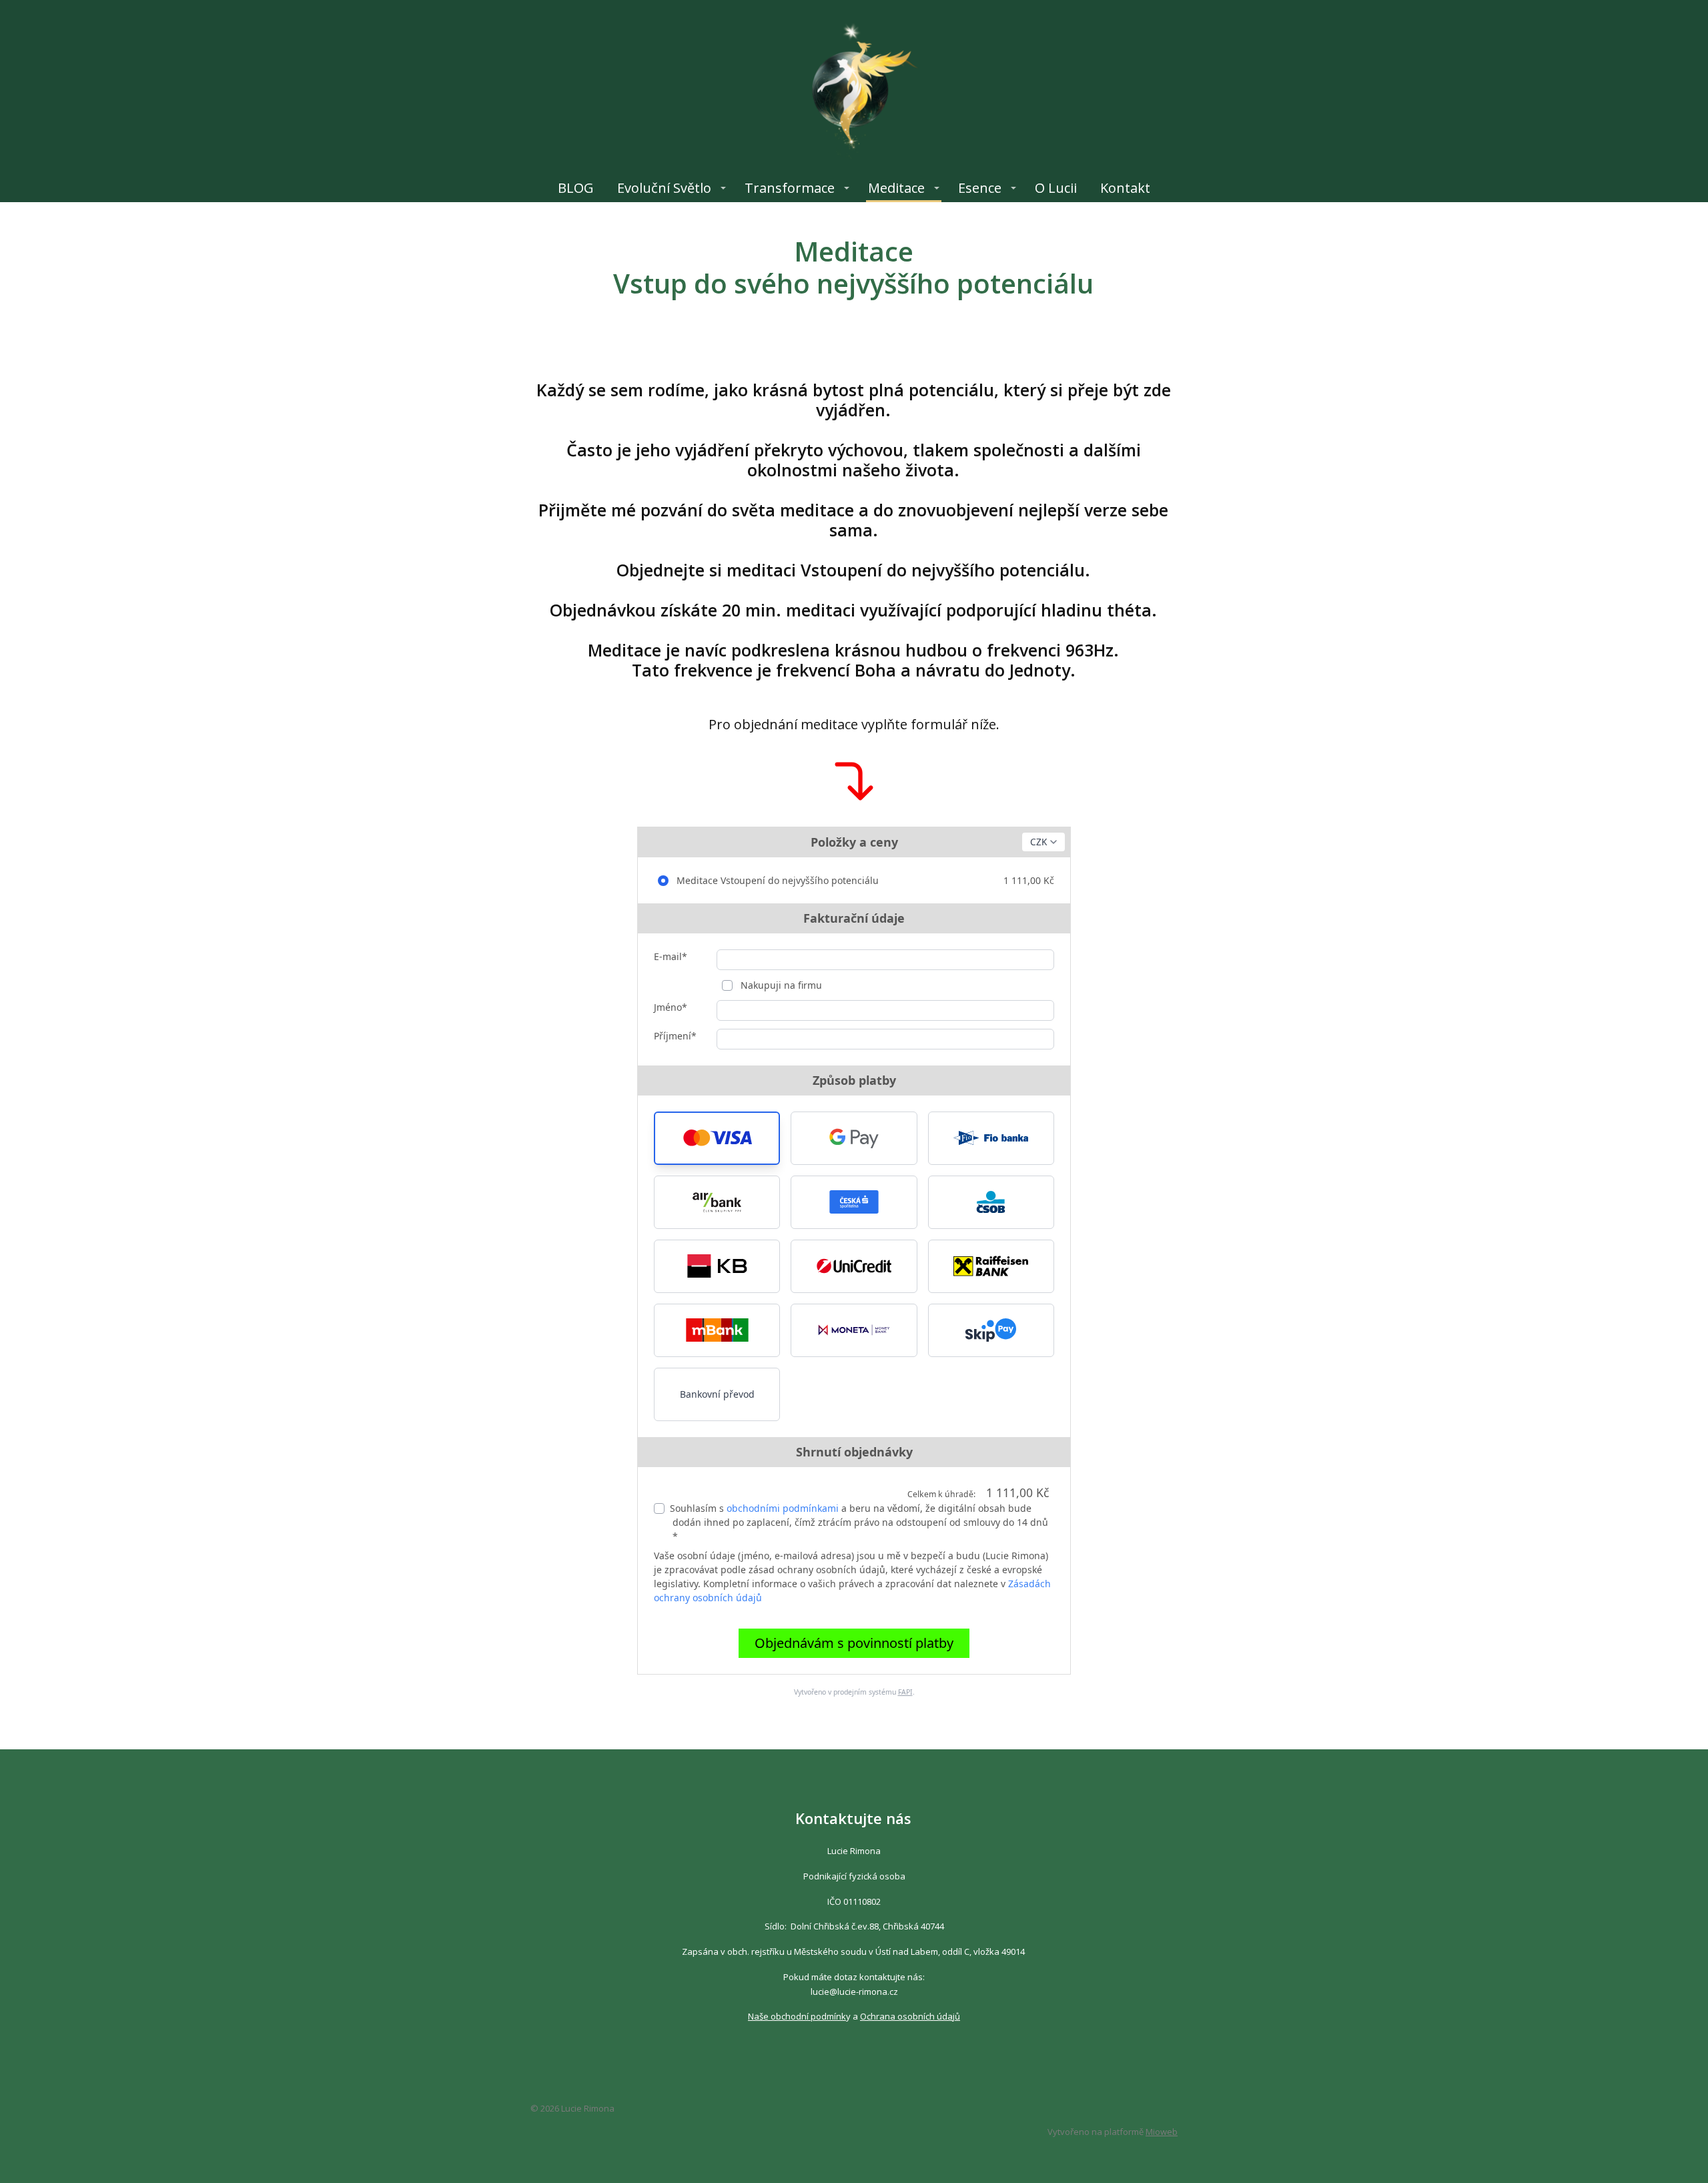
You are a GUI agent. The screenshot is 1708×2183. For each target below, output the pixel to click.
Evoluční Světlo (664, 188)
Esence (980, 188)
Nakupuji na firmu (780, 985)
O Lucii (1056, 188)
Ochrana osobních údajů (910, 2016)
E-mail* (671, 956)
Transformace (790, 188)
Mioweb (1162, 2132)
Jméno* (671, 1007)
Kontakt (1125, 188)
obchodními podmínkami (783, 1508)
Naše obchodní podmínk (797, 2016)
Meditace (896, 188)
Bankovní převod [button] (717, 1394)
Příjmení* (675, 1036)
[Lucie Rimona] (854, 87)
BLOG (576, 188)
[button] (717, 1138)
